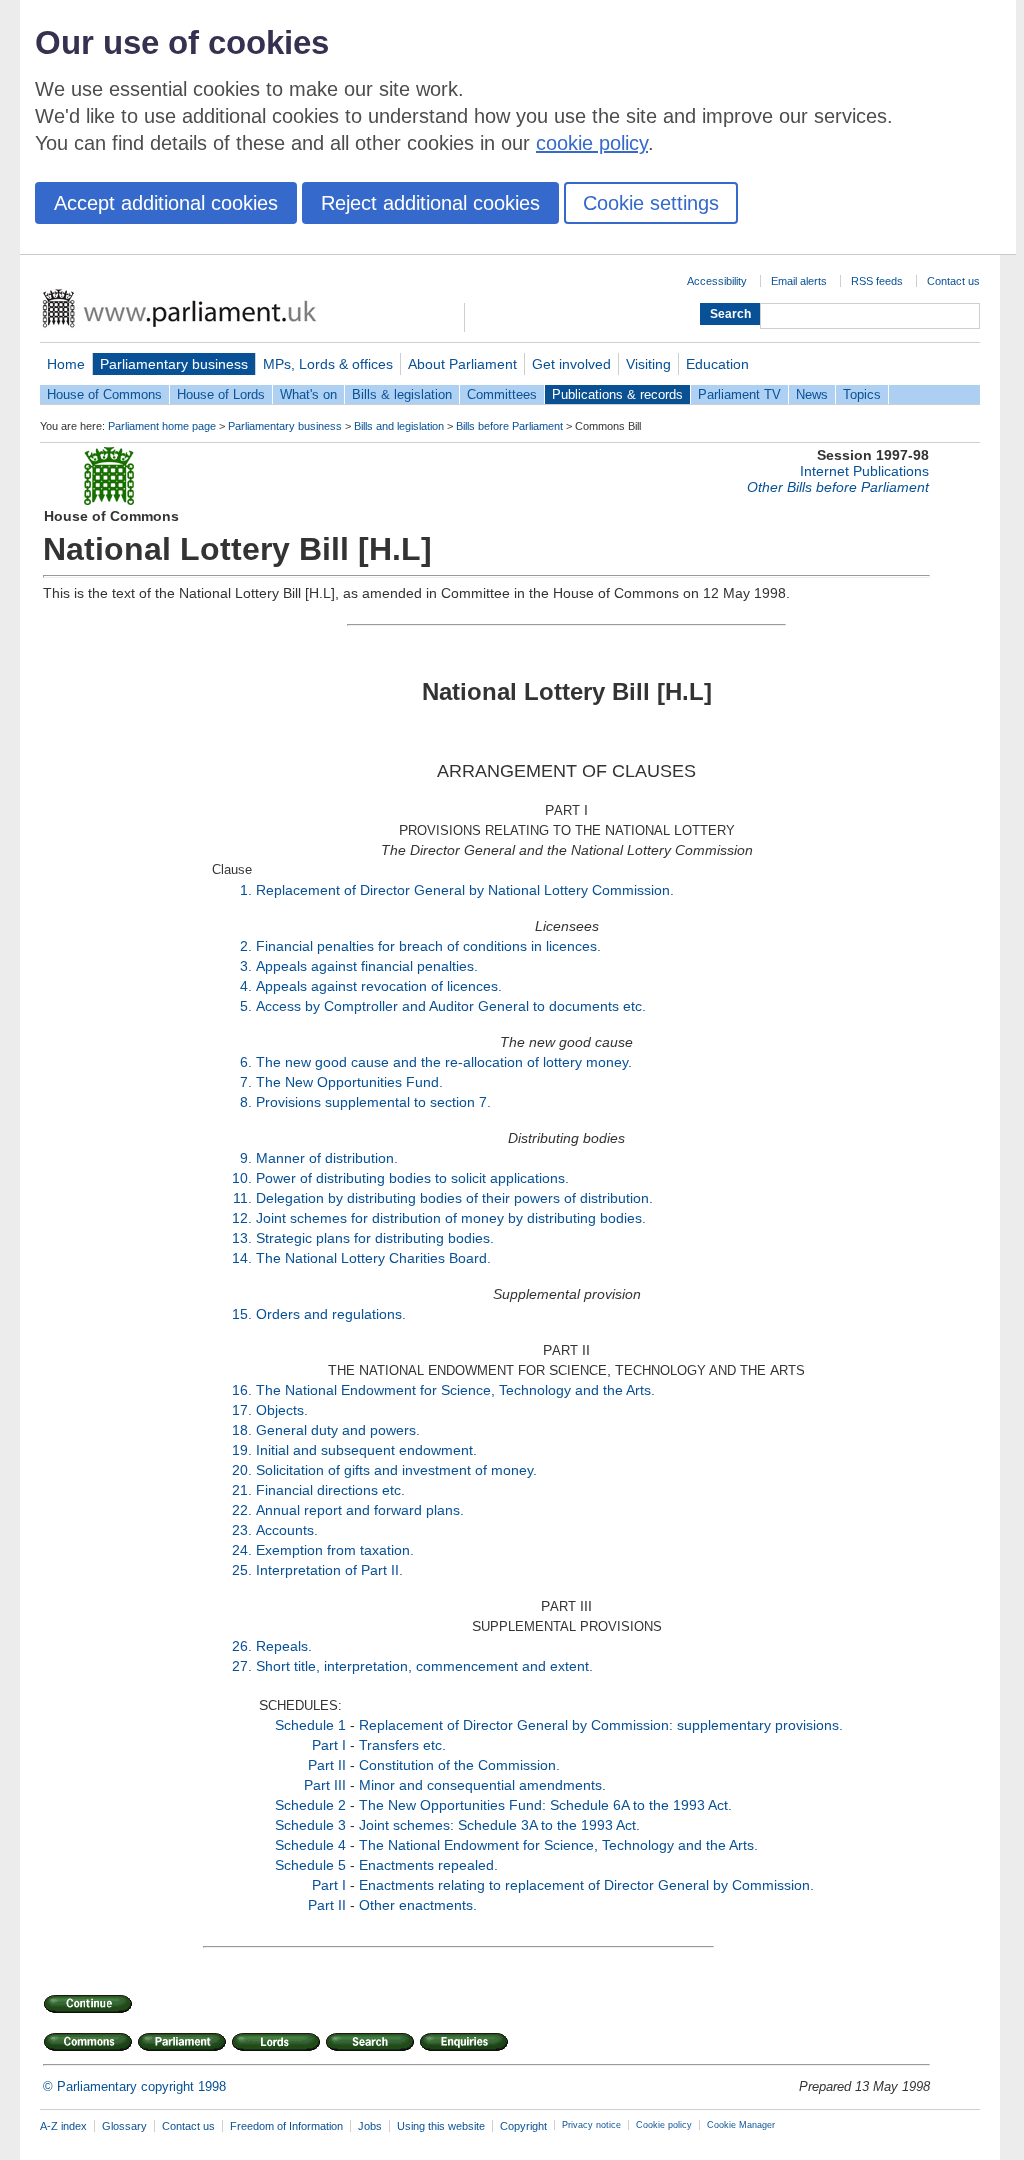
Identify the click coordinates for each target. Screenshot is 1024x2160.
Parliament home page (162, 426)
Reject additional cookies (430, 203)
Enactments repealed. (428, 1865)
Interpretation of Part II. (329, 1570)
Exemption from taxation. (335, 1550)
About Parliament (462, 364)
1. (246, 890)
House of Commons (104, 394)
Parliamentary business (174, 364)
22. (242, 1510)
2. (246, 946)
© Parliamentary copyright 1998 (134, 2086)
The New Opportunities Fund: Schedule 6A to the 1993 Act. (545, 1805)
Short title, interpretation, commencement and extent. (424, 1666)
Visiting (648, 364)
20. (242, 1470)
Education (717, 364)
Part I (329, 1745)
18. (242, 1430)
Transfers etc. (402, 1745)
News (812, 394)
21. (242, 1490)
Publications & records (617, 394)
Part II (327, 1765)
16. (242, 1390)
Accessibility (717, 281)
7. (246, 1082)
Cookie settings (651, 203)
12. (242, 1218)
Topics (862, 394)
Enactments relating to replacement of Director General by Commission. (586, 1885)
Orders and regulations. (331, 1314)
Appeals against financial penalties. (367, 966)
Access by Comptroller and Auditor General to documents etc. (451, 1006)
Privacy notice (591, 2125)
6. (246, 1062)
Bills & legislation (402, 394)
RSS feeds (877, 281)
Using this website (441, 2126)
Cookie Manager (741, 2125)
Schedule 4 (310, 1845)
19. (242, 1450)
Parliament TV (739, 394)
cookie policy (592, 143)
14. (242, 1258)
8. (246, 1102)
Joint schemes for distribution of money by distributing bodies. (451, 1218)
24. (242, 1550)
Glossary (124, 2126)
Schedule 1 (310, 1725)
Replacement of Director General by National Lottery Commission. (465, 890)
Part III (325, 1785)
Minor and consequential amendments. (482, 1785)
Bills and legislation (399, 426)
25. (242, 1570)
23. (242, 1530)
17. (242, 1410)
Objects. (282, 1410)
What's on (308, 394)
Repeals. (284, 1646)
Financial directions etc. (330, 1490)
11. (242, 1198)
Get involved (571, 364)
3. (246, 966)
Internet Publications (864, 471)
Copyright (523, 2126)
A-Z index (63, 2126)
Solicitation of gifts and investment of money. (396, 1470)
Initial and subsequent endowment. (366, 1450)
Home (66, 364)
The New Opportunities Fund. (349, 1082)
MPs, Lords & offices (328, 364)
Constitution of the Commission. (459, 1765)
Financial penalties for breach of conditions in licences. (428, 946)
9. (246, 1158)
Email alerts (799, 281)
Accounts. (287, 1530)
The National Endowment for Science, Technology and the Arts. (455, 1390)
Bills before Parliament (509, 426)
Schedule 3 (310, 1825)
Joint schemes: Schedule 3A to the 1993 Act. (499, 1825)
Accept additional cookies (166, 203)
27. (242, 1666)
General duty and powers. (338, 1430)
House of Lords (221, 394)
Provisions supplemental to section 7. (373, 1102)
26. (242, 1646)
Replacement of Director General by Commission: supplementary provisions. (601, 1725)
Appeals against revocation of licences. (379, 986)
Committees (502, 394)
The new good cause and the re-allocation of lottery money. (444, 1062)
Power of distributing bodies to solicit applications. (412, 1178)
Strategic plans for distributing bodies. (375, 1238)
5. (246, 1006)
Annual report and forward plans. (360, 1510)
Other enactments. (418, 1905)
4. (246, 986)
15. (242, 1314)
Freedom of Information (286, 2126)
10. (242, 1178)
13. (242, 1238)
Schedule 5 (310, 1865)
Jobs (370, 2126)
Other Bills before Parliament (838, 487)
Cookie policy (664, 2125)
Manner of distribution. (327, 1158)
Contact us (953, 281)
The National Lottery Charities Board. (373, 1258)
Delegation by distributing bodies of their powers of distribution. (454, 1198)
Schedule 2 (310, 1805)
